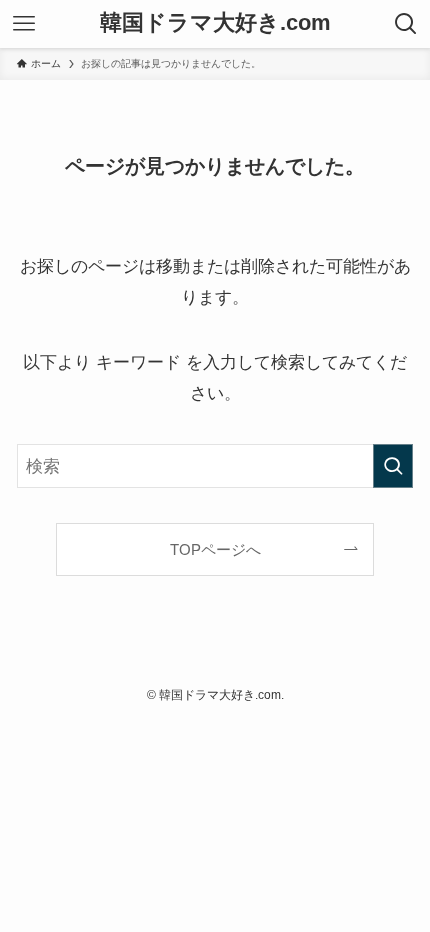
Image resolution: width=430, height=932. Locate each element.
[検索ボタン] (406, 24)
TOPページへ (215, 549)
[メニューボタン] (24, 24)
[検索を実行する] (393, 466)
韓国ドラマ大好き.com (215, 24)
